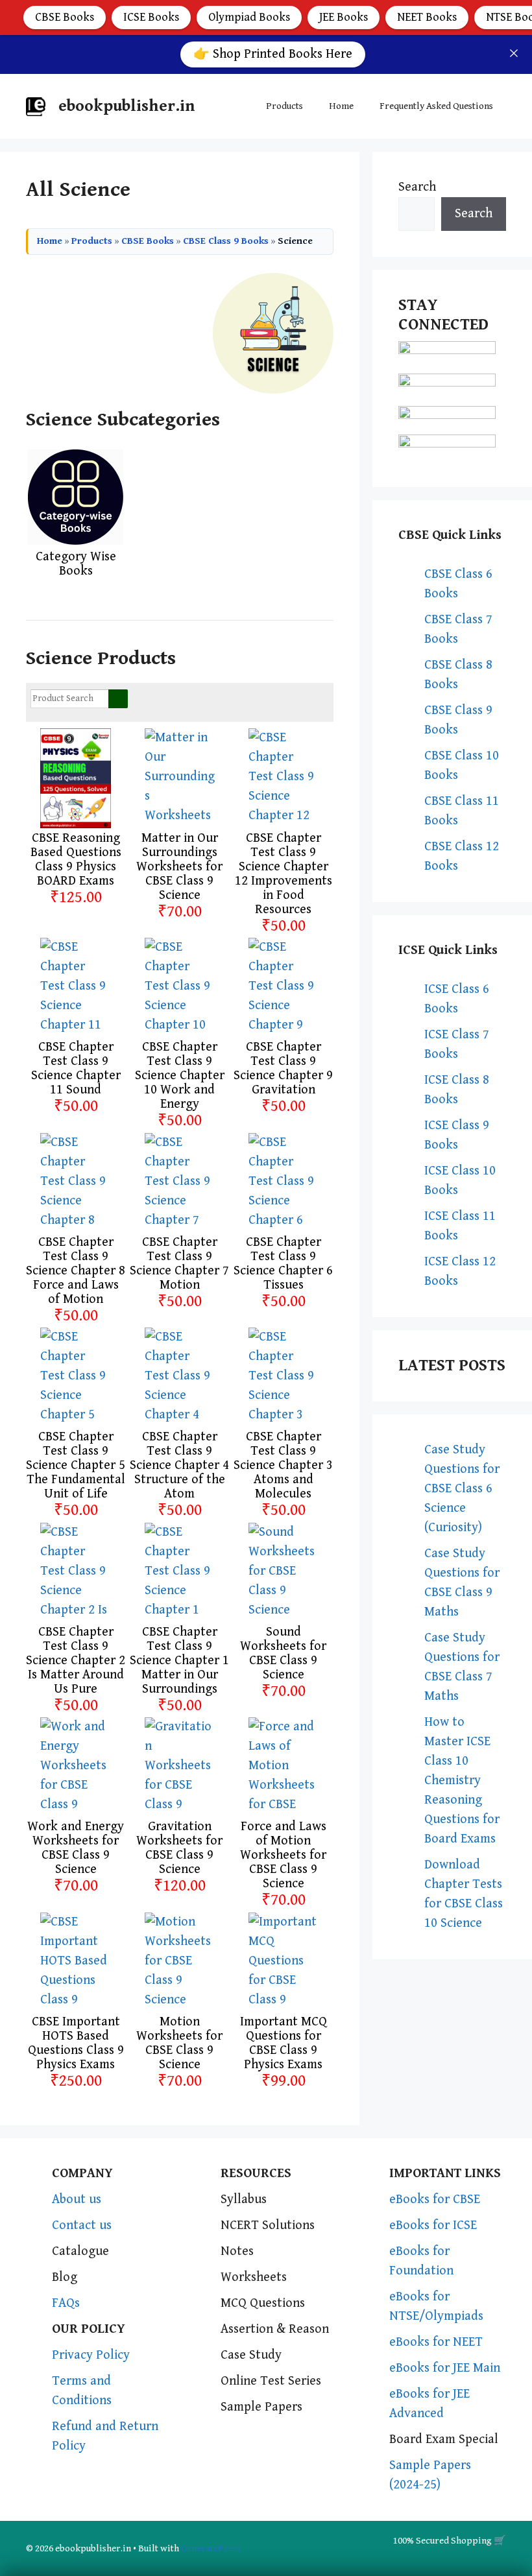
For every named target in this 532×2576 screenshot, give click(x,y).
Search (417, 187)
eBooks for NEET (436, 2342)
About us (77, 2200)
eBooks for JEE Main (445, 2368)
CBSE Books (65, 17)
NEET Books (427, 17)
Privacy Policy (91, 2355)
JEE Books (344, 17)
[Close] (514, 53)
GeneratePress (211, 2548)
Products (284, 106)
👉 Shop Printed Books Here (273, 54)
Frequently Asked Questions (436, 106)
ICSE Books (151, 17)
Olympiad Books (249, 17)
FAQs (66, 2303)
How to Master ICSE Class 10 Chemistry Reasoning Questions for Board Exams (462, 1781)
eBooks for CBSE (435, 2200)
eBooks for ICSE (433, 2225)
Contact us (82, 2225)
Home (341, 106)
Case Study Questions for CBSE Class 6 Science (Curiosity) (462, 1489)
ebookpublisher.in (127, 106)
